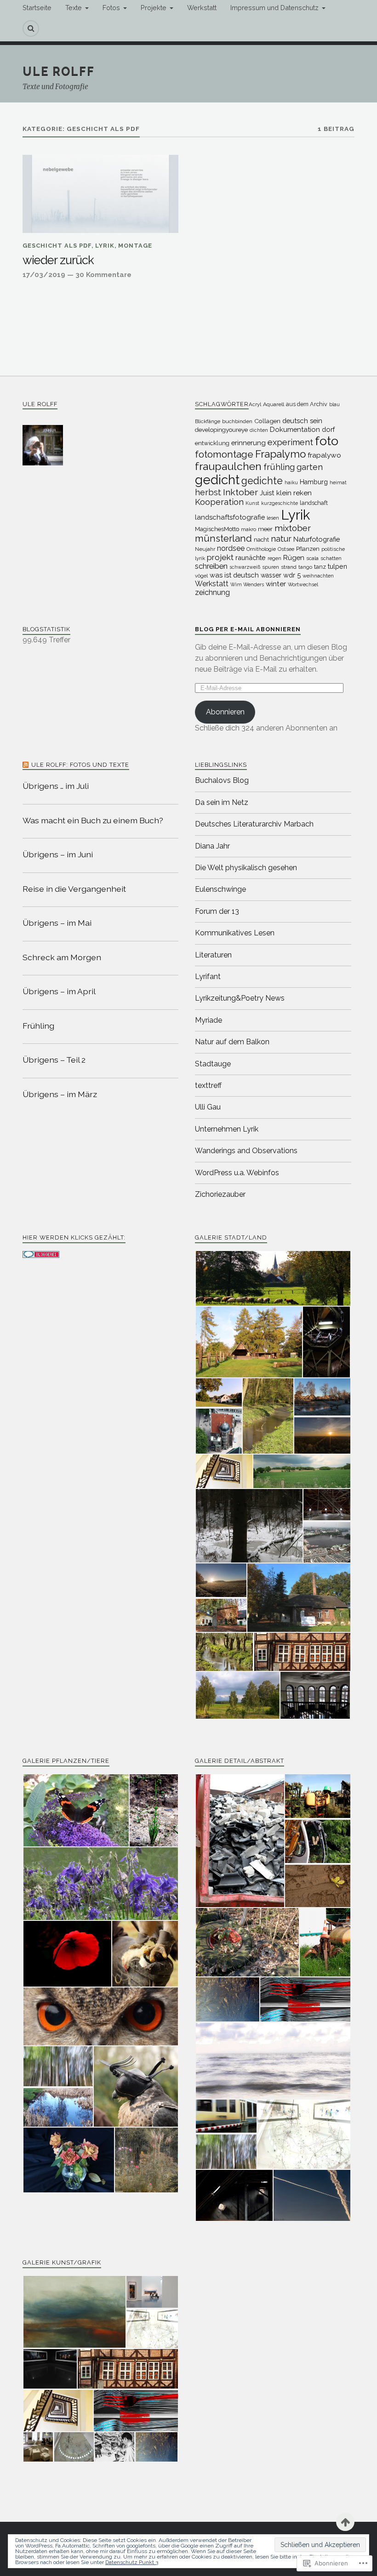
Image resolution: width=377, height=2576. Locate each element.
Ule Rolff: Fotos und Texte (80, 765)
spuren (271, 567)
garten (310, 467)
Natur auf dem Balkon (232, 1042)
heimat (338, 482)
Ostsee (286, 549)
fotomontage (224, 454)
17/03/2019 (44, 275)
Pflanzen (308, 549)
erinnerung (248, 443)
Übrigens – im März (60, 1094)
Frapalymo (280, 454)
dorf (328, 429)
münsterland (223, 538)
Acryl (255, 404)
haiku (291, 482)
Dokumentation (295, 429)
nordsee (231, 548)
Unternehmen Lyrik (227, 1129)
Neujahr (205, 549)
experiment (290, 442)
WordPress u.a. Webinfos (237, 1173)
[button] (273, 1278)
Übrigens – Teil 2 (54, 1060)
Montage (135, 246)
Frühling (38, 1026)
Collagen (267, 421)
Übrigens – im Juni (58, 854)
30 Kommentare (103, 275)
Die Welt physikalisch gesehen (246, 868)
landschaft (314, 503)
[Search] (31, 28)
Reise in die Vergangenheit (74, 889)
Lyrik (105, 246)
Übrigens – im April (59, 991)
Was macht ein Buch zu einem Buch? (93, 820)
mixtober (293, 528)
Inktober (240, 492)
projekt (220, 557)
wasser (271, 575)
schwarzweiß (245, 567)
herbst (208, 492)
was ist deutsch (234, 575)
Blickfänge (208, 421)
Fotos (111, 8)
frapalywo (324, 455)
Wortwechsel (303, 584)
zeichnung (212, 592)
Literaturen (213, 955)
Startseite (37, 8)
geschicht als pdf (57, 246)
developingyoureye (221, 430)
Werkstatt (202, 8)
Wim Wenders (247, 584)
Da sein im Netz (222, 802)
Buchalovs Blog (222, 780)
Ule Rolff (59, 71)
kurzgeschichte (280, 503)
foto (327, 441)
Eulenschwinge (220, 889)
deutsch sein (302, 421)
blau (334, 404)
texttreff (208, 1085)
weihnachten (318, 576)
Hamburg (314, 482)
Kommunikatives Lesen (235, 933)
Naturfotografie (317, 539)
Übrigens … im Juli (56, 786)
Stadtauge (213, 1064)
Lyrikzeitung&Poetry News (240, 998)
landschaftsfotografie (230, 517)
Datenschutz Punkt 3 (132, 2562)
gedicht (217, 480)
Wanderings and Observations (246, 1151)
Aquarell (274, 404)
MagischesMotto (217, 529)
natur (281, 539)
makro (248, 529)
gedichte (262, 481)
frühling (279, 467)
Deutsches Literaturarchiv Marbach (254, 824)
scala (312, 558)
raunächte (251, 558)
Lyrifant (208, 977)
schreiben (211, 566)
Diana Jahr (212, 846)
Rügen (294, 558)
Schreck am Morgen (62, 957)
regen (274, 558)
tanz (320, 567)
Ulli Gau (208, 1107)
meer (265, 529)
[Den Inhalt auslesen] (26, 765)
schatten (331, 558)
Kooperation (219, 502)
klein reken (294, 493)
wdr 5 (292, 575)
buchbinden (237, 421)
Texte (74, 8)
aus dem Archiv (307, 404)
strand (289, 567)
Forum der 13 (217, 911)
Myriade (208, 1020)
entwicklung (212, 443)
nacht (261, 540)
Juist (267, 493)
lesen (273, 518)
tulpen (337, 566)
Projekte (154, 8)
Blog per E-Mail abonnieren (248, 629)
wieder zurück (58, 260)
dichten (259, 430)
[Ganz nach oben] (345, 2522)
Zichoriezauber (220, 1194)
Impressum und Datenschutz (274, 8)
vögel (201, 576)
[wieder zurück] (100, 194)
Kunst (252, 503)
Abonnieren (225, 712)
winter (276, 584)
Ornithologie (261, 549)
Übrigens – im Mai (57, 923)
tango (305, 567)
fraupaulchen (228, 466)
